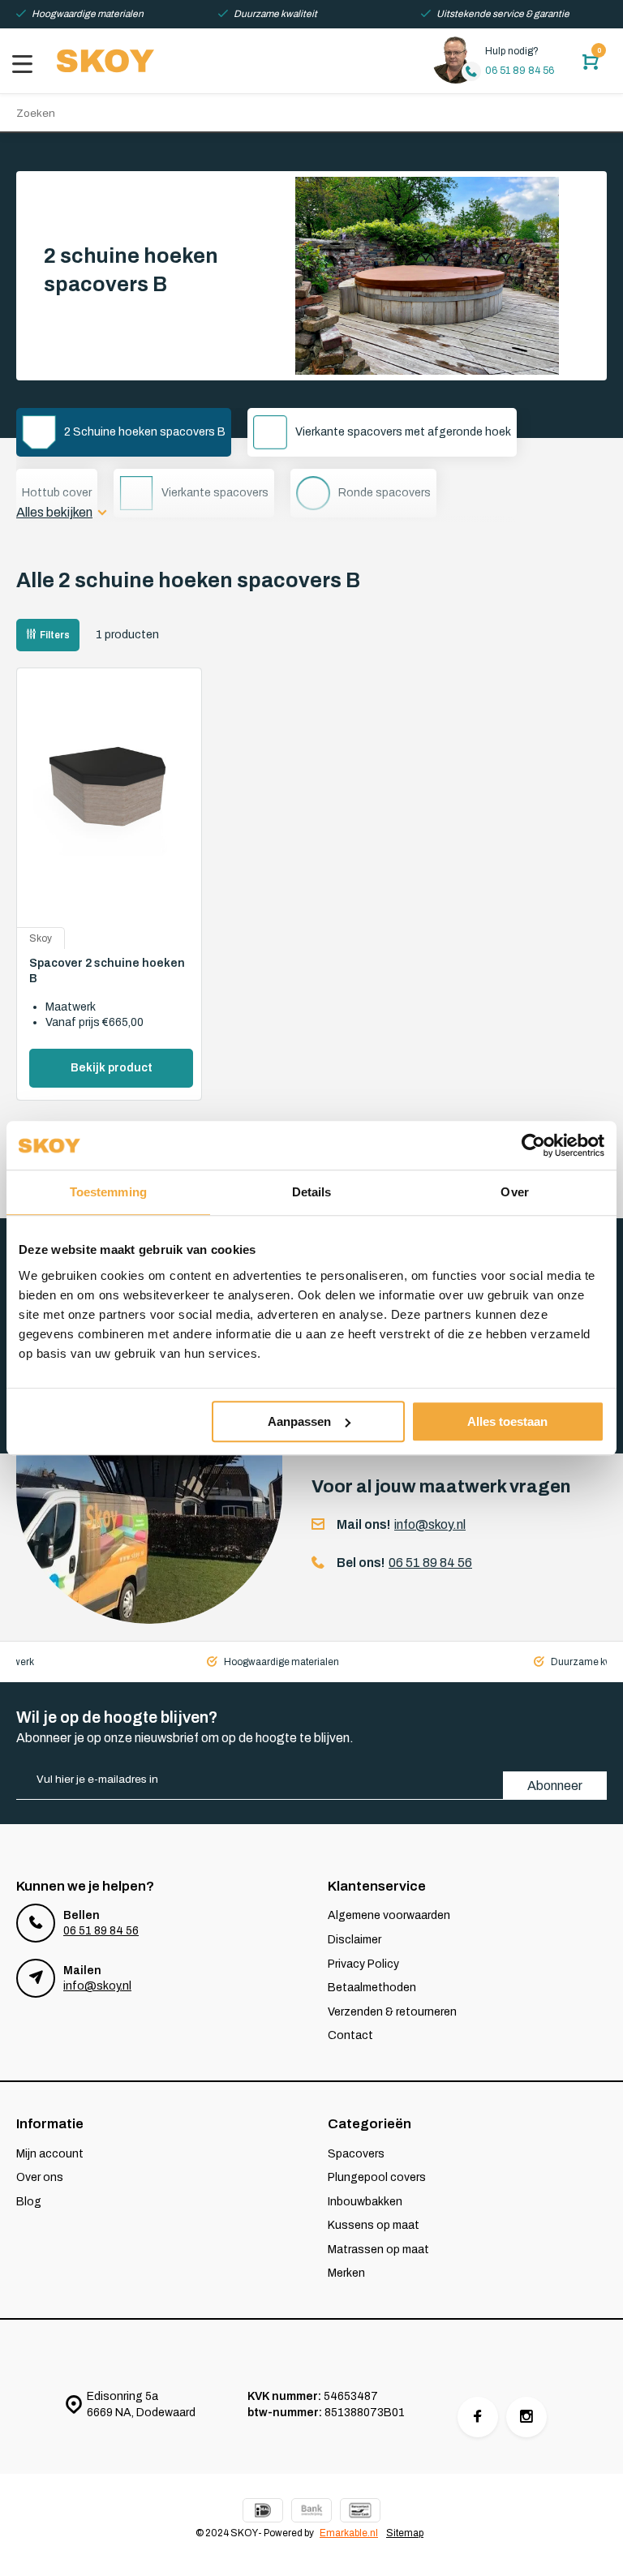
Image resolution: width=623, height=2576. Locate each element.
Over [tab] (514, 1192)
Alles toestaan (507, 1421)
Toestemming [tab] (108, 1192)
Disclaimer (354, 1940)
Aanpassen (299, 1421)
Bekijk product (112, 1068)
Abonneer (555, 1786)
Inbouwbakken (365, 2202)
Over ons (40, 2177)
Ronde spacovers (385, 493)
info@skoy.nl (430, 1524)
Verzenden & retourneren (392, 2012)
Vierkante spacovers (215, 493)
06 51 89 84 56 (520, 71)
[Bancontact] (360, 2512)
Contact (350, 2035)
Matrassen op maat (378, 2250)
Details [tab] (312, 1192)
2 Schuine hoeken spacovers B (145, 432)
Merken (346, 2273)
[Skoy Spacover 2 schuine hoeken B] (109, 806)
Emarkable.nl (349, 2533)
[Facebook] (478, 2417)
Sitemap (405, 2533)
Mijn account (50, 2154)
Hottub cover (57, 493)
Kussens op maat (374, 2225)
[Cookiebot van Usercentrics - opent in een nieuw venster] (533, 1145)
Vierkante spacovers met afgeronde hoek (403, 432)
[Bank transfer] (311, 2512)
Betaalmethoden (372, 1988)
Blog (29, 2202)
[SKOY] (105, 61)
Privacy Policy (363, 1964)
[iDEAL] (263, 2512)
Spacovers (356, 2154)
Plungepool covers (377, 2177)
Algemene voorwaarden (389, 1915)
